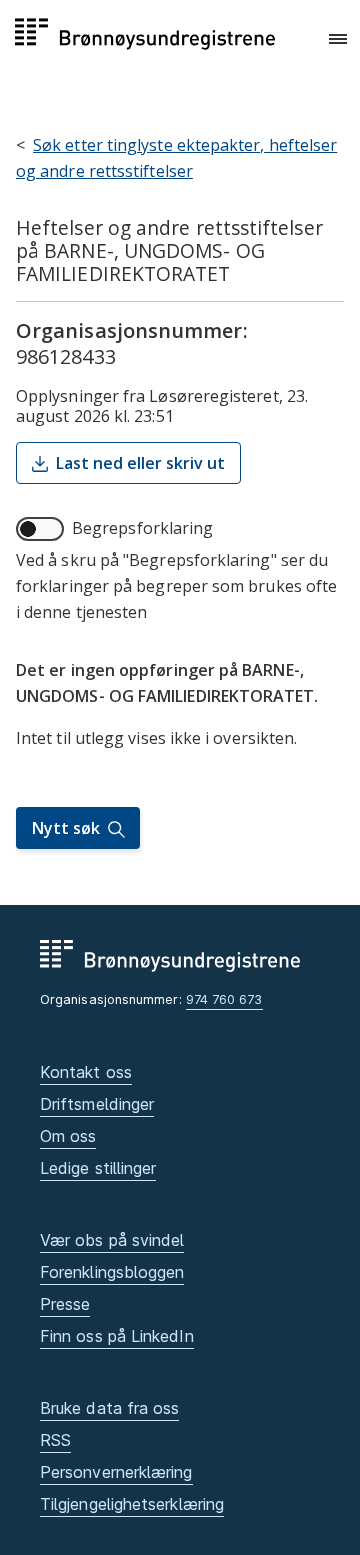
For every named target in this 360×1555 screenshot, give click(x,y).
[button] (338, 39)
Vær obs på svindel (112, 1240)
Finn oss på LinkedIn (117, 1336)
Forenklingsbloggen (112, 1272)
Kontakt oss (86, 1072)
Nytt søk (66, 828)
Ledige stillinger (98, 1168)
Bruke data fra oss (109, 1408)
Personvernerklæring (116, 1472)
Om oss (68, 1136)
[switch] (40, 529)
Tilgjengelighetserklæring (132, 1504)
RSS (55, 1440)
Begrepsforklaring (142, 528)
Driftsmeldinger (97, 1104)
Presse (65, 1304)
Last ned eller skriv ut (140, 463)
